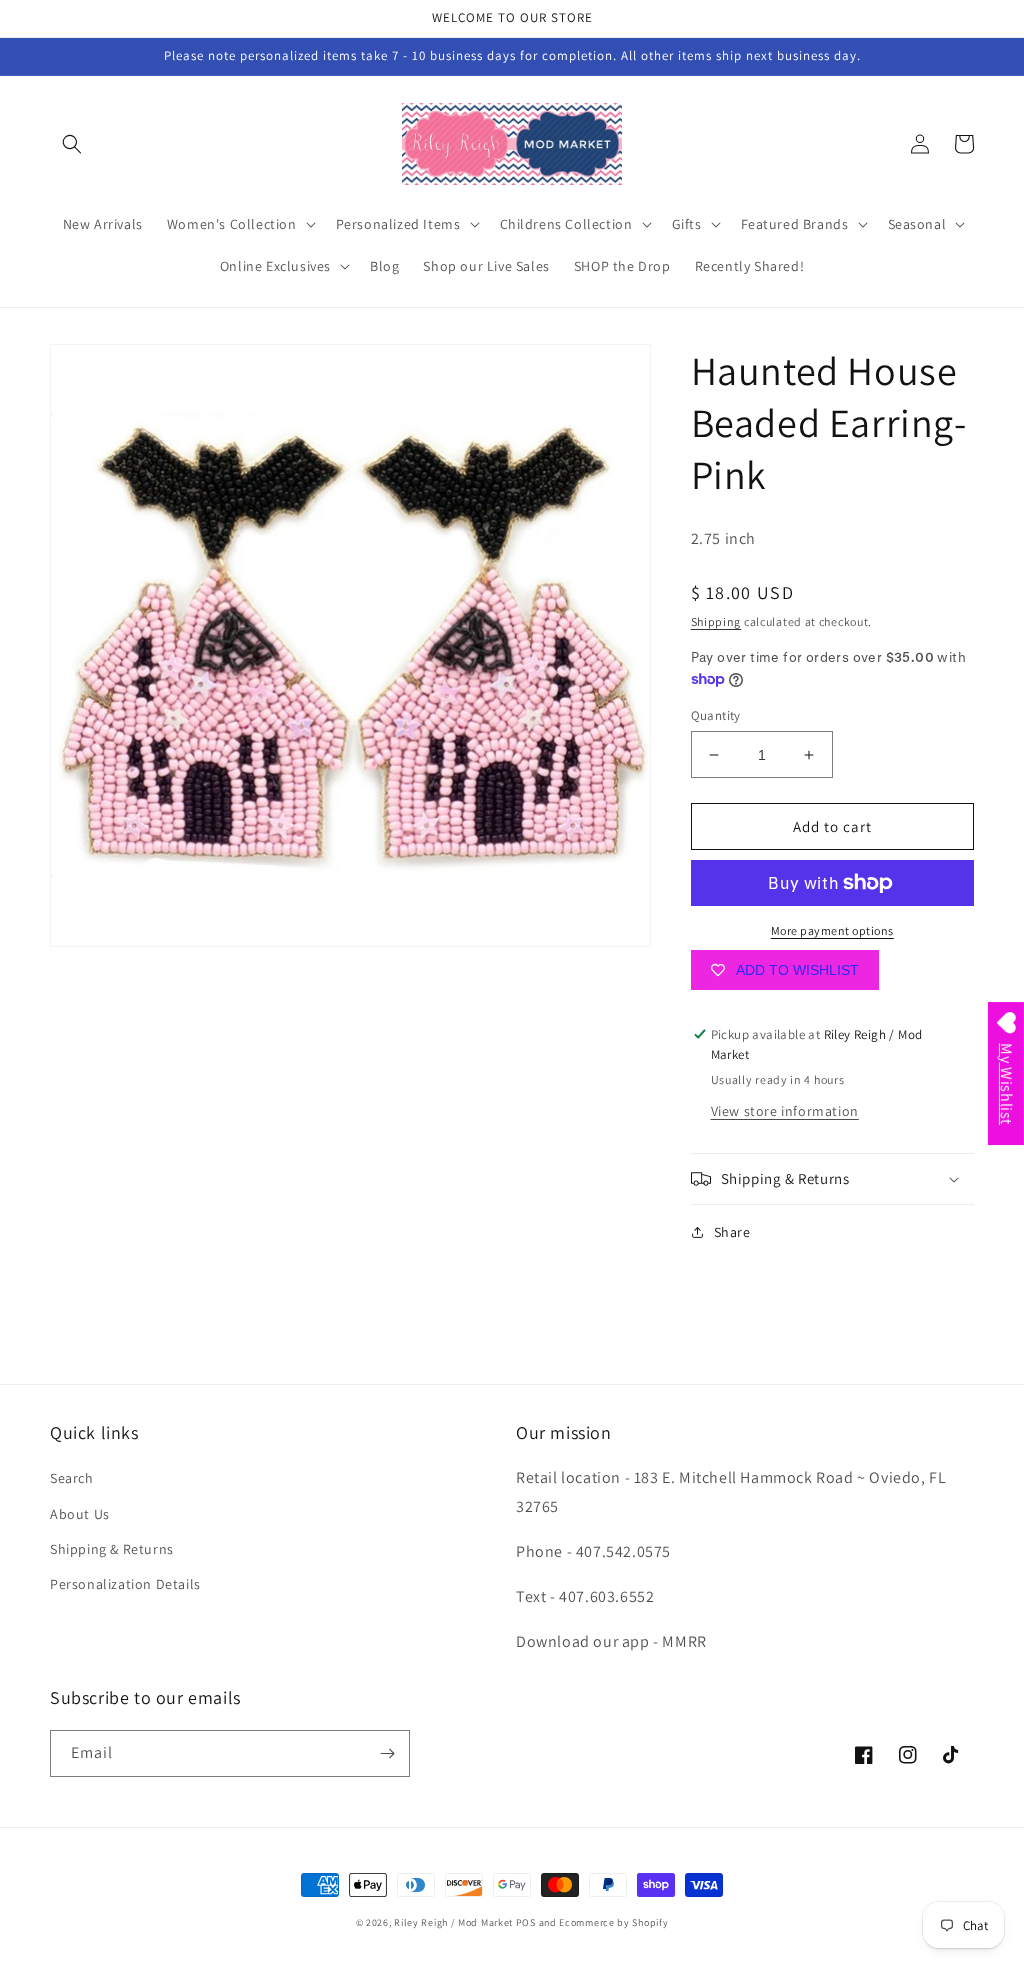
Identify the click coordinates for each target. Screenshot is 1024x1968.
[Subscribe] (387, 1753)
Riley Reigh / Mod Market (453, 1922)
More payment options (832, 930)
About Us (80, 1514)
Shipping (716, 621)
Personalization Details (125, 1584)
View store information (785, 1111)
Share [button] (732, 1232)
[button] (72, 144)
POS (526, 1922)
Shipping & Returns (112, 1549)
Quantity (716, 715)
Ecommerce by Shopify (613, 1922)
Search (72, 1478)
